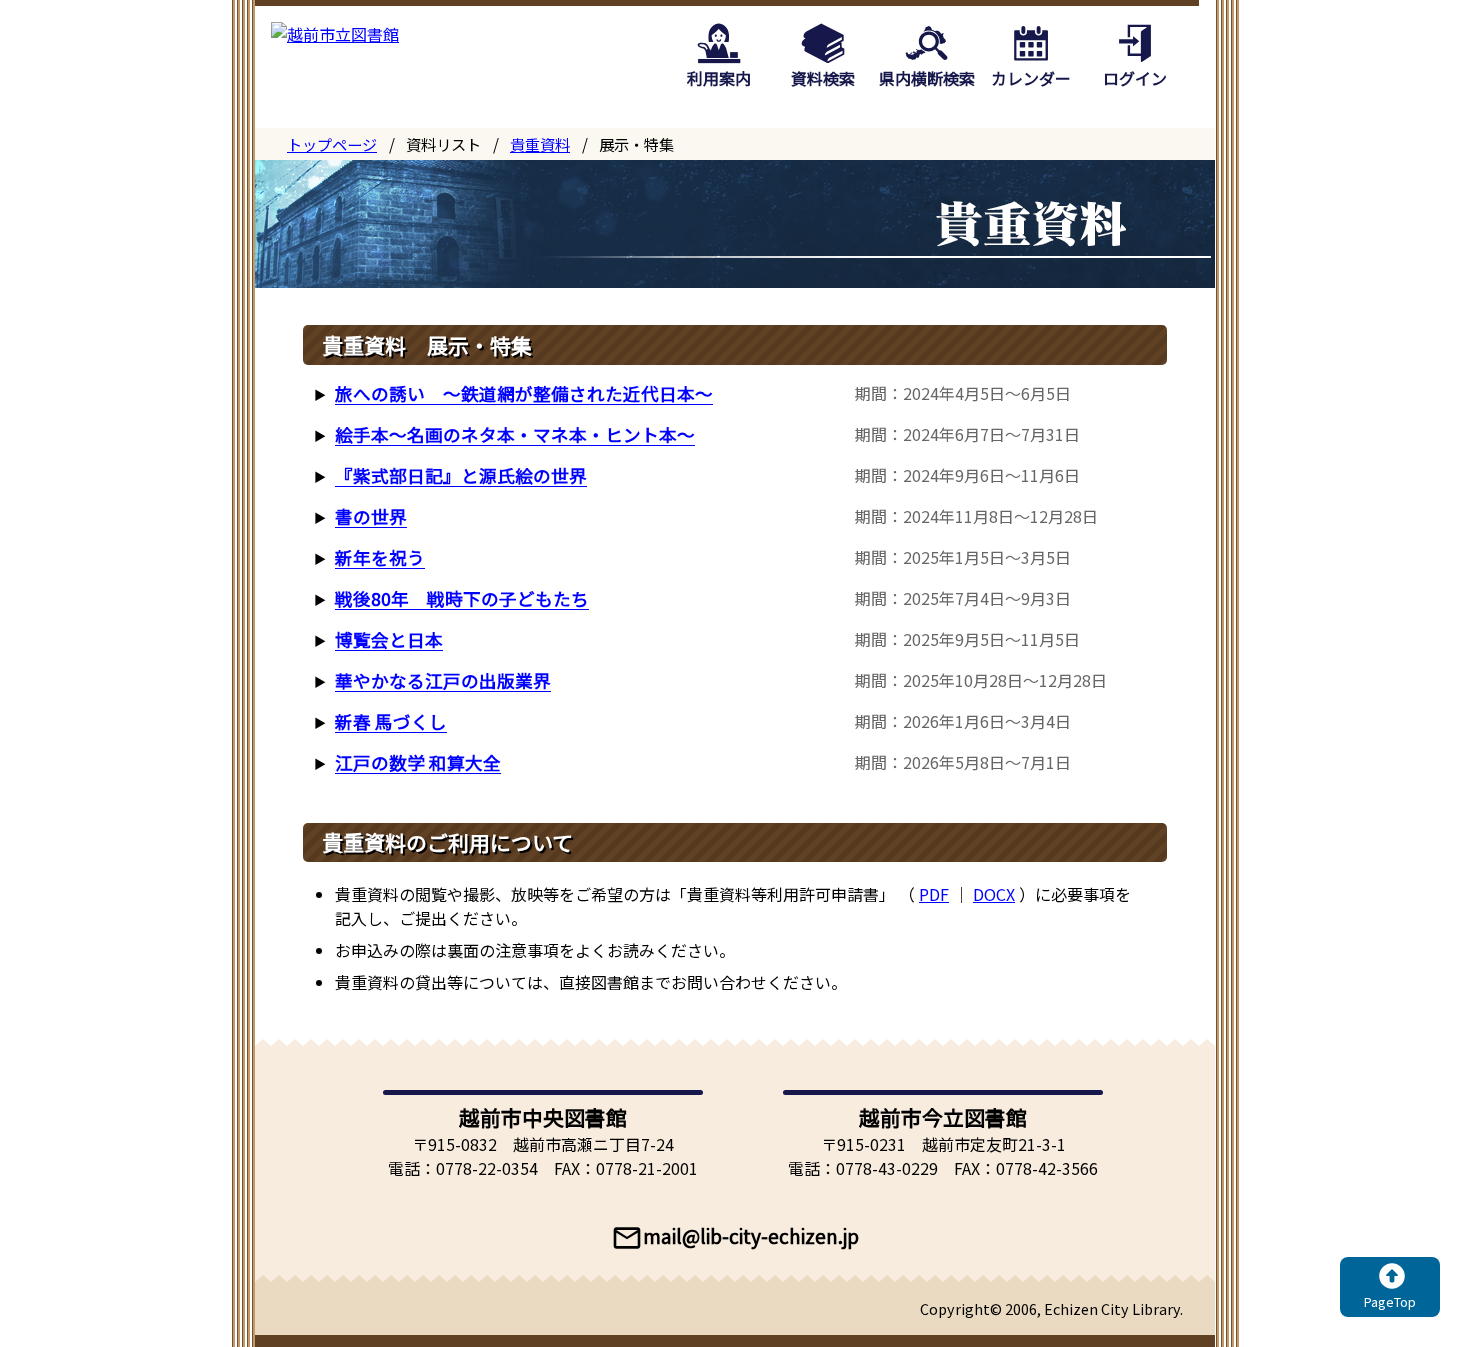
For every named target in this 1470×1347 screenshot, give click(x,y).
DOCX (994, 894)
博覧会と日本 (389, 639)
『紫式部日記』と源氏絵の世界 (461, 475)
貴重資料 (540, 144)
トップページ (332, 144)
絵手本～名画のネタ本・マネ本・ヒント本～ (515, 434)
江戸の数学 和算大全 (418, 762)
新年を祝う (380, 557)
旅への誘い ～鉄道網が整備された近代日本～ (524, 393)
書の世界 (371, 516)
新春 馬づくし (391, 721)
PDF (934, 894)
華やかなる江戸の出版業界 (443, 680)
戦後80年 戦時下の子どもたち (462, 598)
